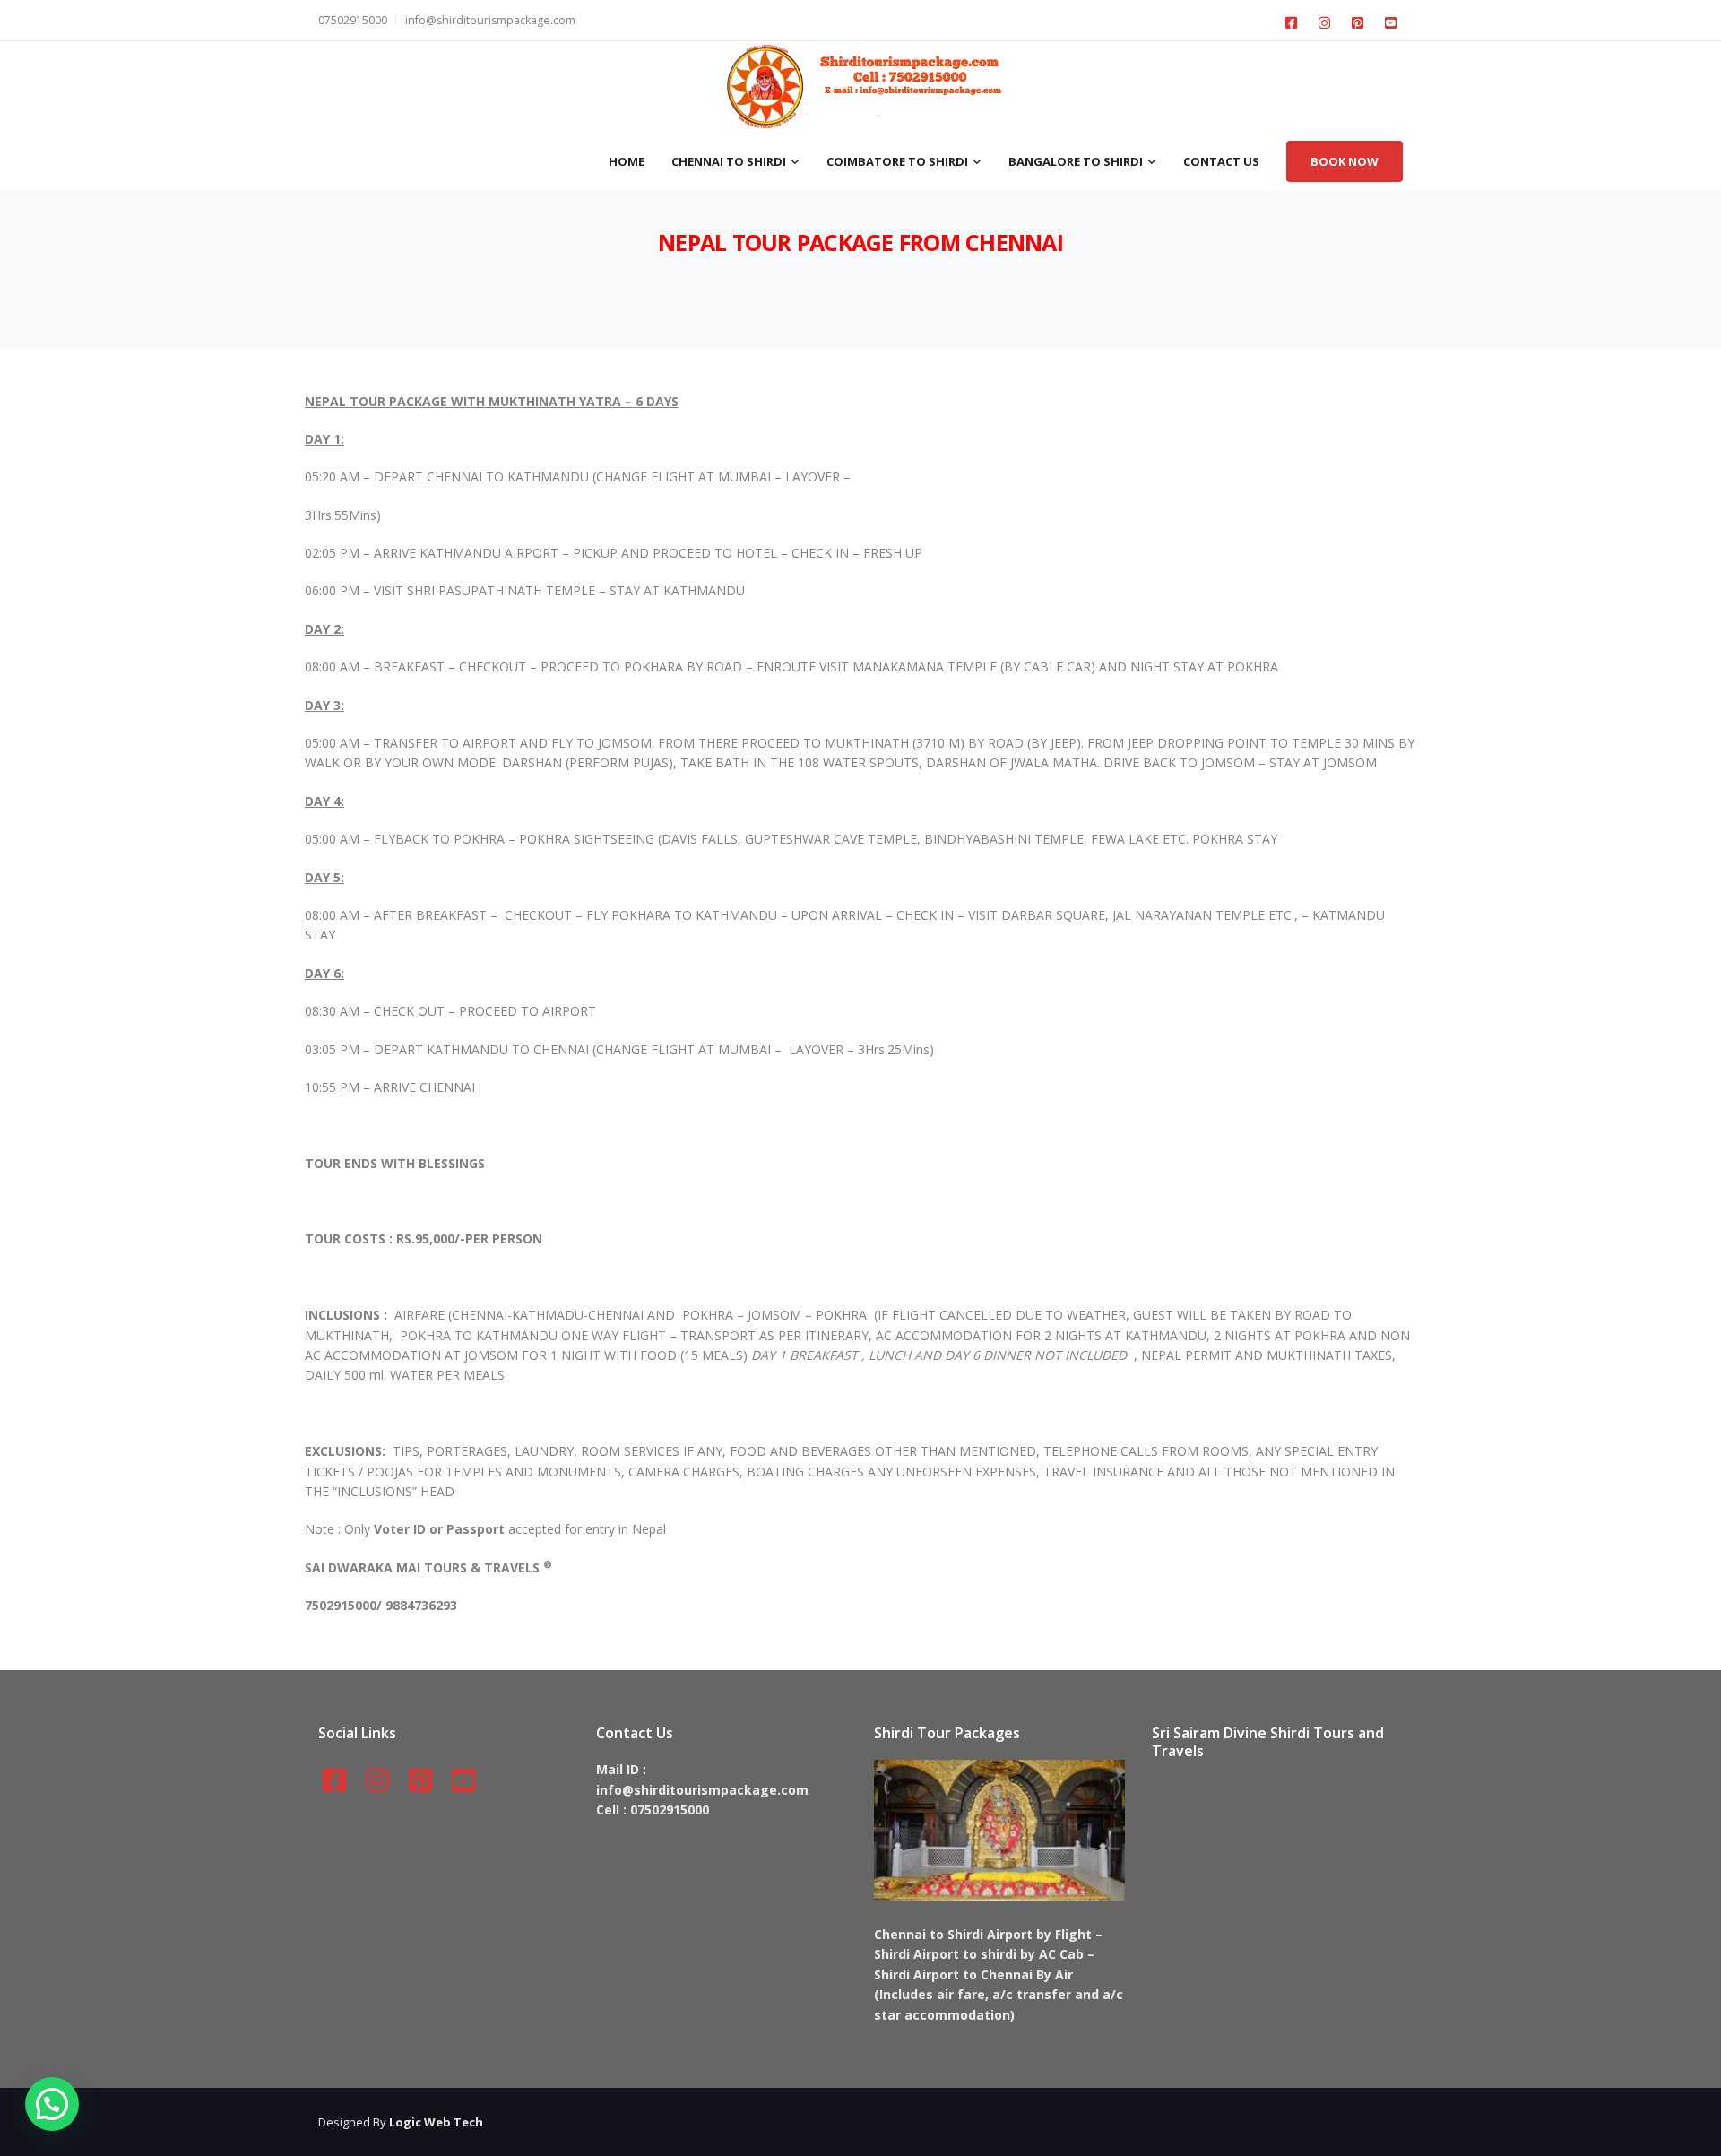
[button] (52, 2104)
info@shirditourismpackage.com (490, 20)
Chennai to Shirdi (729, 161)
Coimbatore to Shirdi (897, 161)
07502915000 (353, 20)
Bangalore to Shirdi (1076, 161)
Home (627, 161)
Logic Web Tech (436, 2122)
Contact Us (1221, 161)
